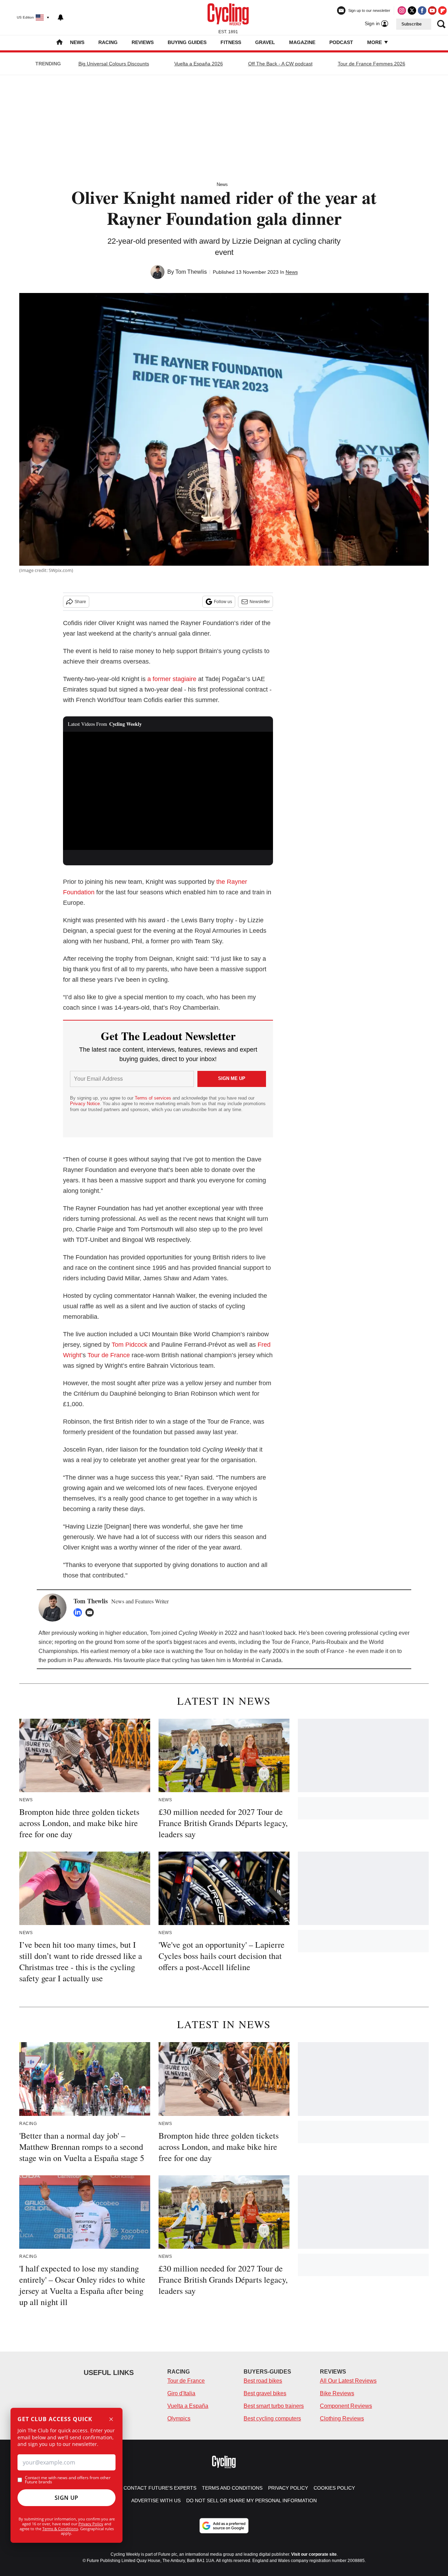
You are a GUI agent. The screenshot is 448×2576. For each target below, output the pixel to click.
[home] (59, 43)
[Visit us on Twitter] (412, 10)
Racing (108, 42)
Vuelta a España (188, 2406)
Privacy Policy (91, 2524)
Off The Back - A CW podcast (280, 64)
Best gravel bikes (265, 2393)
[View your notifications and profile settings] (61, 17)
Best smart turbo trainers (274, 2406)
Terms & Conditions (60, 2529)
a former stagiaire (172, 679)
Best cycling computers (272, 2418)
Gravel (265, 42)
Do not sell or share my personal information (251, 2500)
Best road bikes (263, 2381)
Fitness (231, 42)
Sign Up (66, 2498)
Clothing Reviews (342, 2418)
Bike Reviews (337, 2393)
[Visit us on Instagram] (402, 10)
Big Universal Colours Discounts (114, 64)
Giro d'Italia (181, 2393)
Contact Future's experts (160, 2488)
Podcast (341, 42)
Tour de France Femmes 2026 (372, 64)
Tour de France (109, 1355)
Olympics (179, 2418)
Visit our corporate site (314, 2554)
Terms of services (154, 1098)
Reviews (143, 42)
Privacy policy (288, 2488)
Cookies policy (334, 2488)
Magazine (302, 42)
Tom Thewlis (191, 272)
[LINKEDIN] (79, 1612)
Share (80, 602)
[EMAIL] (91, 1612)
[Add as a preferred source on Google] (224, 2526)
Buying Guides (187, 42)
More (375, 42)
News (77, 42)
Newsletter (260, 602)
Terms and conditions (232, 2488)
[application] (168, 791)
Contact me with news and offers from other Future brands (68, 2480)
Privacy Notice (85, 1104)
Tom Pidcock (129, 1345)
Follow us (223, 602)
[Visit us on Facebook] (422, 10)
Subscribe (412, 24)
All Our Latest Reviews (348, 2381)
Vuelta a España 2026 (199, 64)
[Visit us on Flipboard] (442, 10)
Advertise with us (156, 2500)
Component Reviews (346, 2406)
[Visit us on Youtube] (432, 10)
